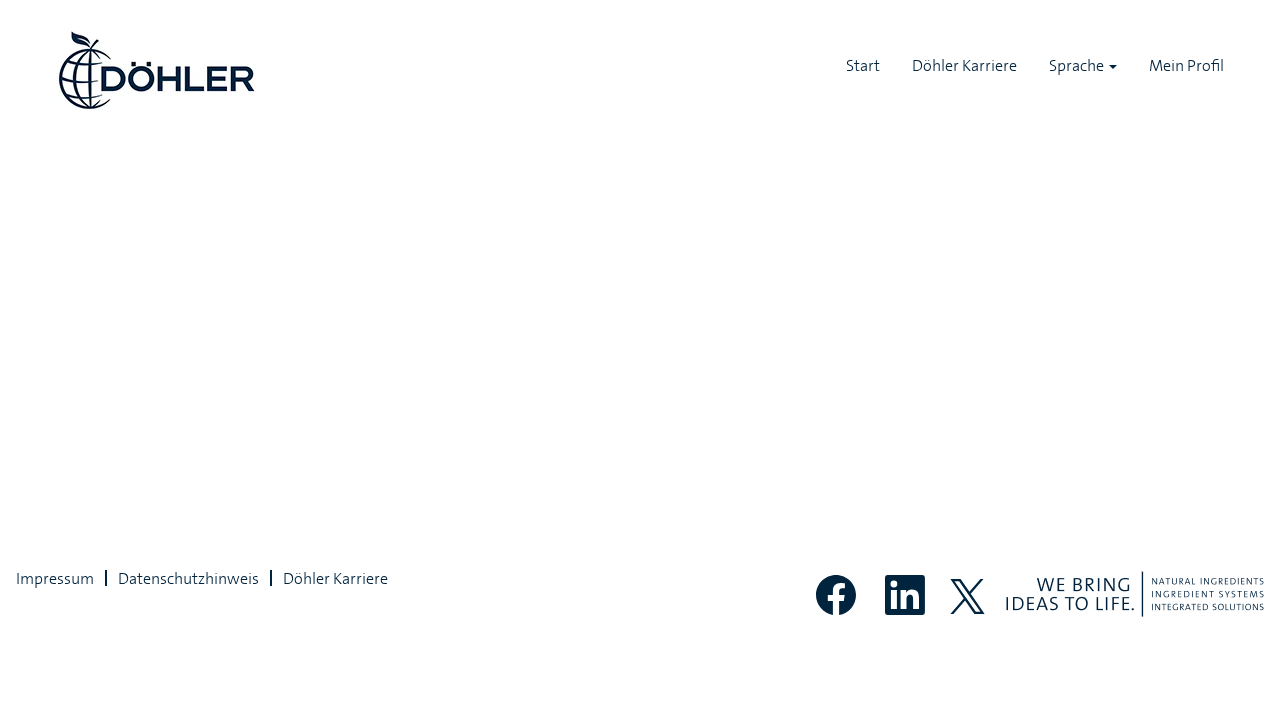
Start (863, 65)
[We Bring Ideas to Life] (1135, 594)
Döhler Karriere (964, 65)
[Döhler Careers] (156, 70)
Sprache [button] (1078, 65)
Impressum (55, 578)
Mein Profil (1186, 65)
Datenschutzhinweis (188, 578)
